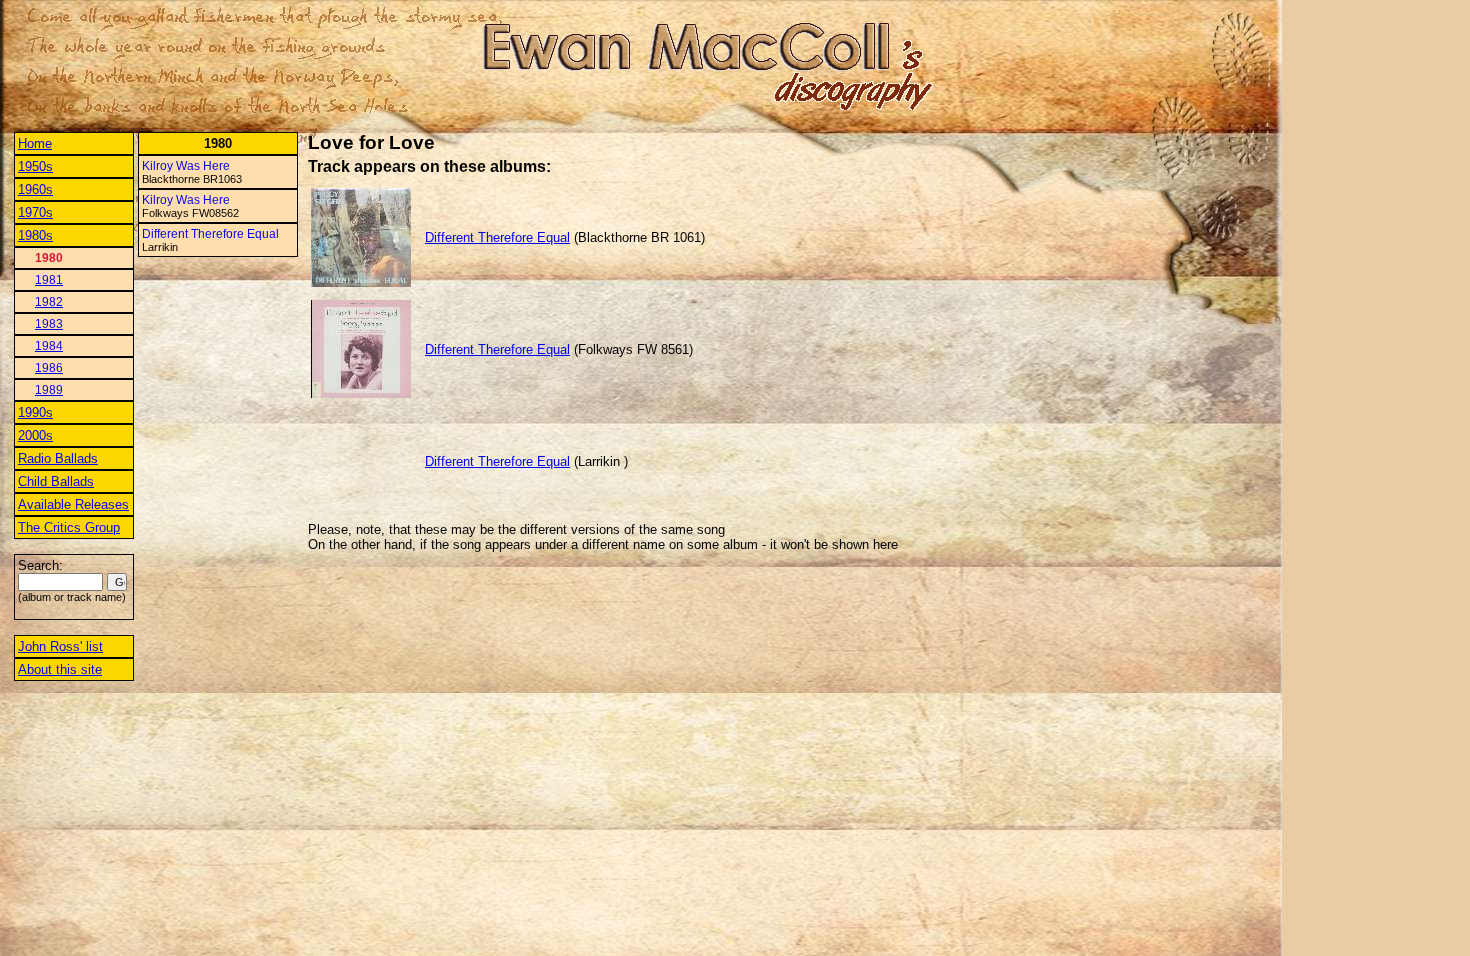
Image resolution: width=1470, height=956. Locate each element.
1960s (35, 189)
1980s (35, 235)
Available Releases (73, 504)
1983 (49, 324)
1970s (35, 212)
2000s (35, 435)
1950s (35, 166)
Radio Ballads (58, 458)
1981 (49, 280)
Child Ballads (56, 481)
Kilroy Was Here (186, 166)
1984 (49, 346)
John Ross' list (60, 646)
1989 (49, 390)
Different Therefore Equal (210, 234)
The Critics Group (69, 527)
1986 (49, 368)
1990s (35, 412)
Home (35, 143)
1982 (49, 302)
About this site (60, 669)
